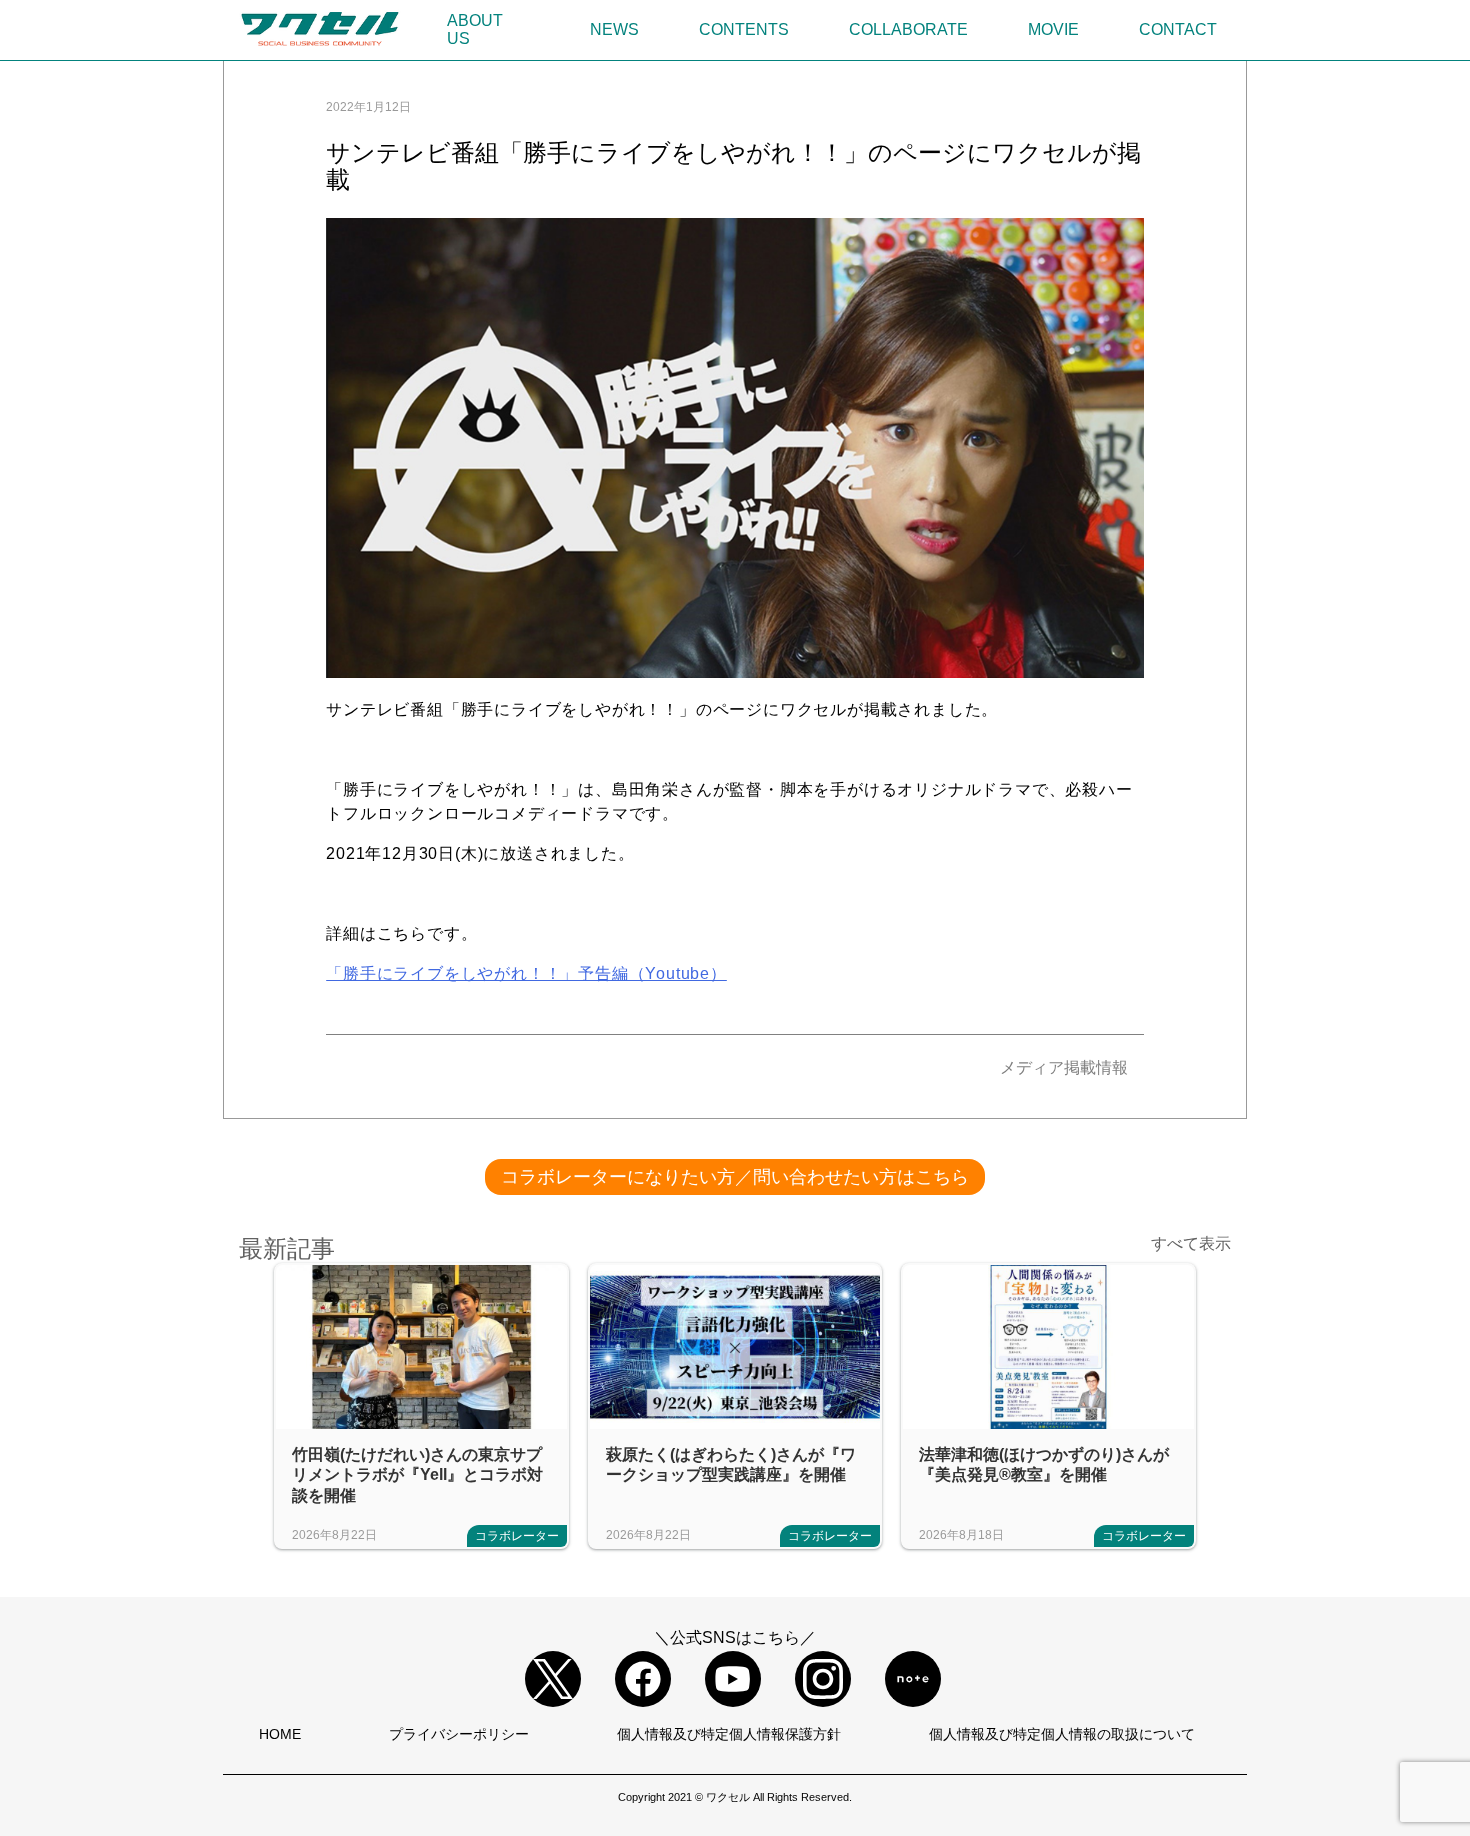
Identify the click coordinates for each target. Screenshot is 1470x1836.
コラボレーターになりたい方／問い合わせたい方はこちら (735, 1177)
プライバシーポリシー (459, 1734)
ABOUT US (475, 29)
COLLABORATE (908, 29)
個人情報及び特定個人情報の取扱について (1062, 1734)
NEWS (614, 29)
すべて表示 (1191, 1243)
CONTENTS (744, 29)
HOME (280, 1734)
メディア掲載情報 (1064, 1067)
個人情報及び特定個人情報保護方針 (729, 1734)
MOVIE (1053, 29)
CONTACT (1178, 29)
